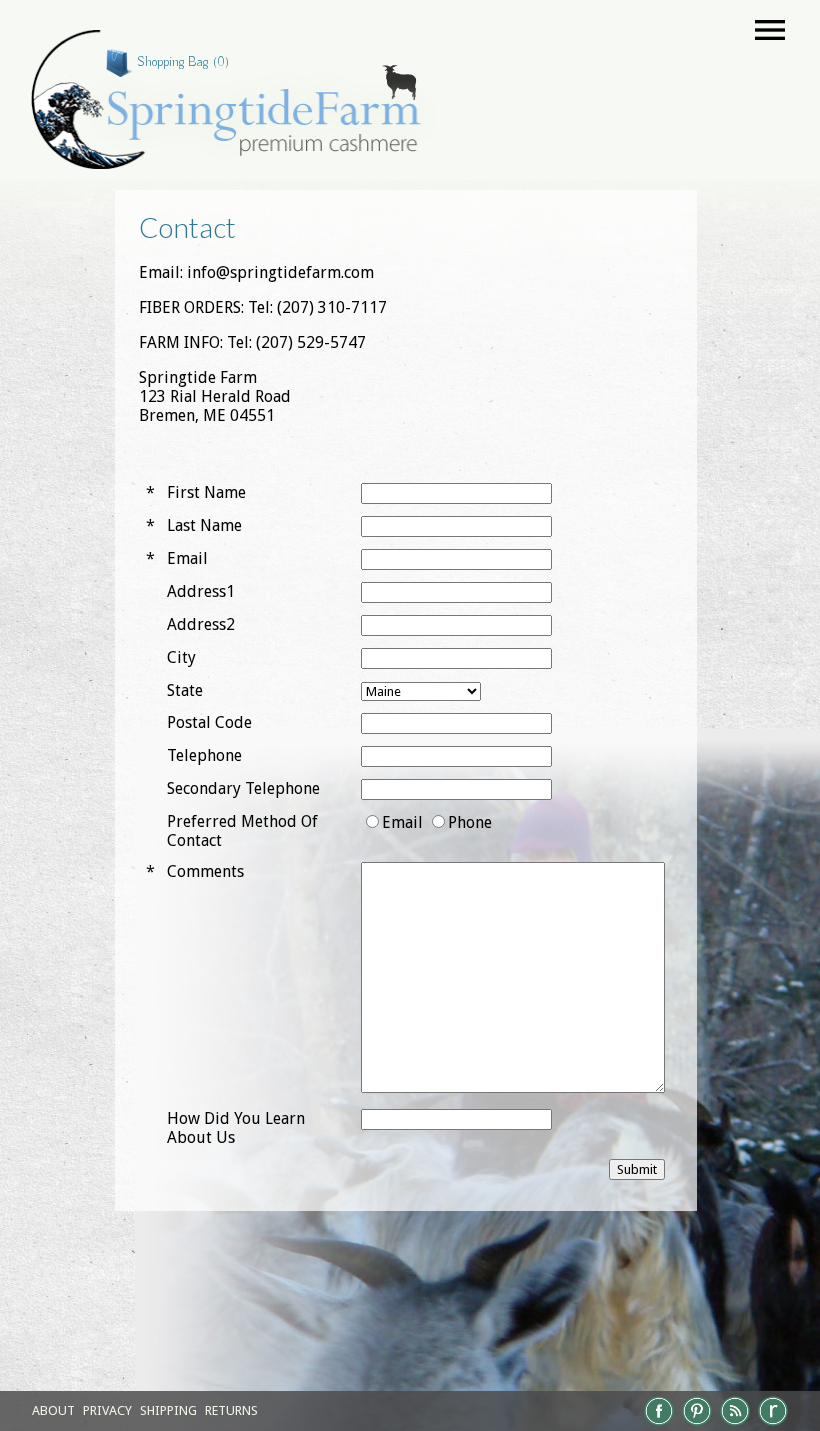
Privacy (107, 1410)
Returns (231, 1410)
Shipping (168, 1410)
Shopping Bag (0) (183, 62)
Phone (470, 822)
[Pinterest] (697, 1423)
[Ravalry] (773, 1423)
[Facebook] (659, 1423)
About (53, 1410)
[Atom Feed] (735, 1423)
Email (402, 822)
